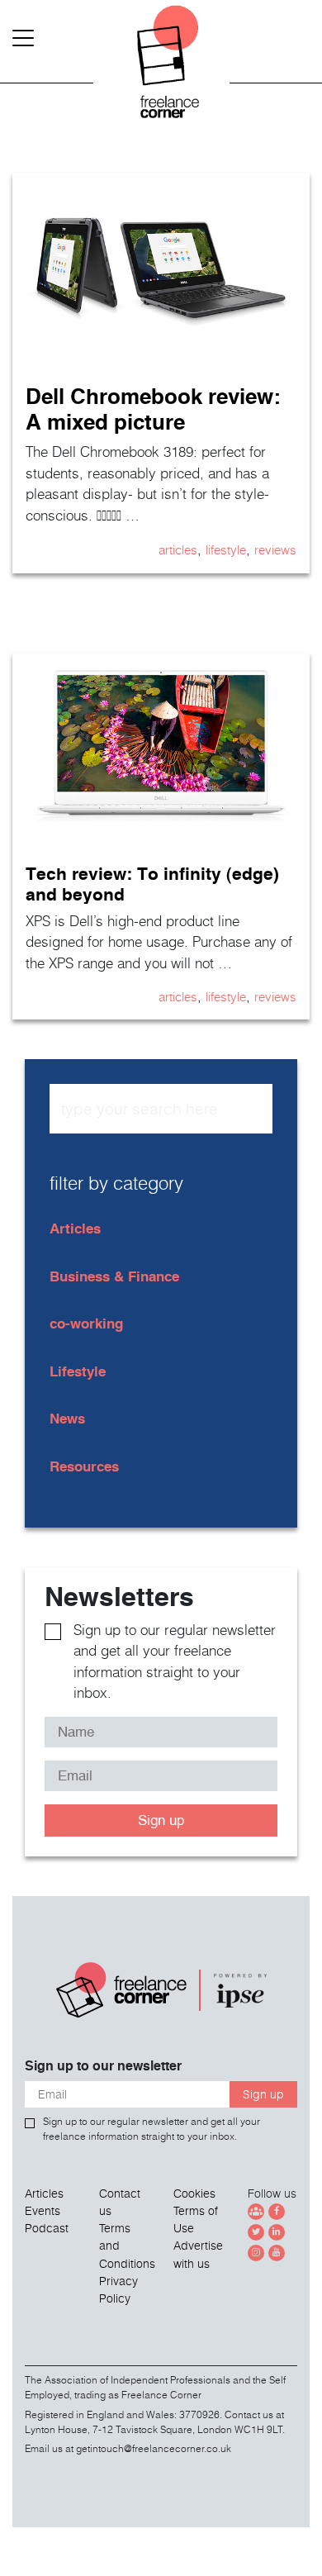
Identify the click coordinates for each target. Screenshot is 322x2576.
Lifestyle (226, 549)
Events (43, 2211)
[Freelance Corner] (161, 66)
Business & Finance (114, 1276)
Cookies (194, 2193)
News (67, 1418)
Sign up (161, 1820)
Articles (178, 549)
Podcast (47, 2228)
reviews (275, 549)
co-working (86, 1323)
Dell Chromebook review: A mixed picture (153, 409)
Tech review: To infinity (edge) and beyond (152, 884)
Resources (84, 1466)
